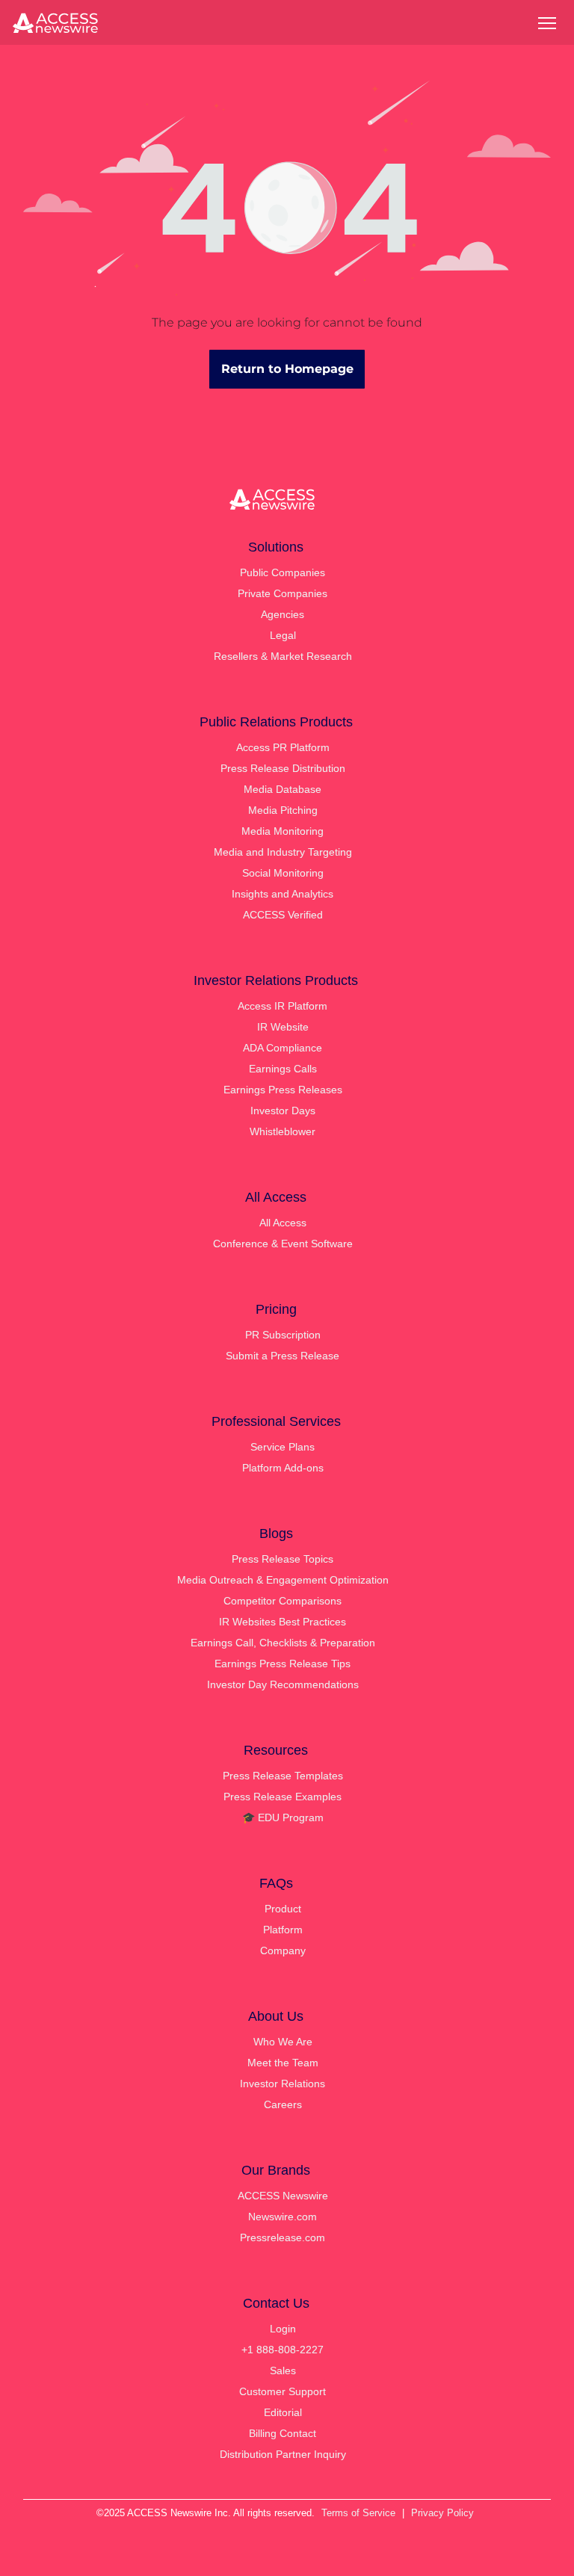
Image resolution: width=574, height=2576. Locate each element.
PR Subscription (283, 1335)
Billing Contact (283, 2433)
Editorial (283, 2412)
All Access (283, 1223)
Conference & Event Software (283, 1244)
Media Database (283, 789)
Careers (283, 2104)
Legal (283, 635)
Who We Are (283, 2042)
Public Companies (283, 572)
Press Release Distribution (283, 768)
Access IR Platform (283, 1006)
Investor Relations (283, 2084)
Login (283, 2329)
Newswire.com (283, 2217)
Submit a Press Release (283, 1356)
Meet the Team (283, 2063)
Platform (283, 1930)
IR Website (283, 1027)
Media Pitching (283, 810)
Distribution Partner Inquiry (283, 2454)
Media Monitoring (283, 831)
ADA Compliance (283, 1048)
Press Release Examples (283, 1797)
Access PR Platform (283, 747)
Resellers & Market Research (283, 656)
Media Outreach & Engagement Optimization (283, 1580)
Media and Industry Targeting (283, 852)
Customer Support (283, 2391)
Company (283, 1950)
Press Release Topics (283, 1559)
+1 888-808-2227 (283, 2350)
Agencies (283, 614)
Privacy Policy (442, 2513)
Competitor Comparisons (283, 1601)
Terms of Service (358, 2513)
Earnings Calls (283, 1069)
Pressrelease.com (283, 2237)
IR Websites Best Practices (283, 1622)
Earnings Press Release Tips (283, 1664)
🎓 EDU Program (283, 1817)
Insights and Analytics (283, 894)
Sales (283, 2370)
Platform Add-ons (283, 1468)
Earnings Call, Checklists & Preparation (283, 1643)
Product (283, 1909)
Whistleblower (283, 1131)
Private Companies (283, 593)
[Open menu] (547, 23)
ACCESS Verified (283, 915)
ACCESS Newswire (283, 2196)
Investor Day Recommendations (283, 1684)
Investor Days (283, 1111)
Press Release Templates (283, 1776)
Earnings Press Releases (283, 1090)
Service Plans (283, 1447)
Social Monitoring (283, 873)
